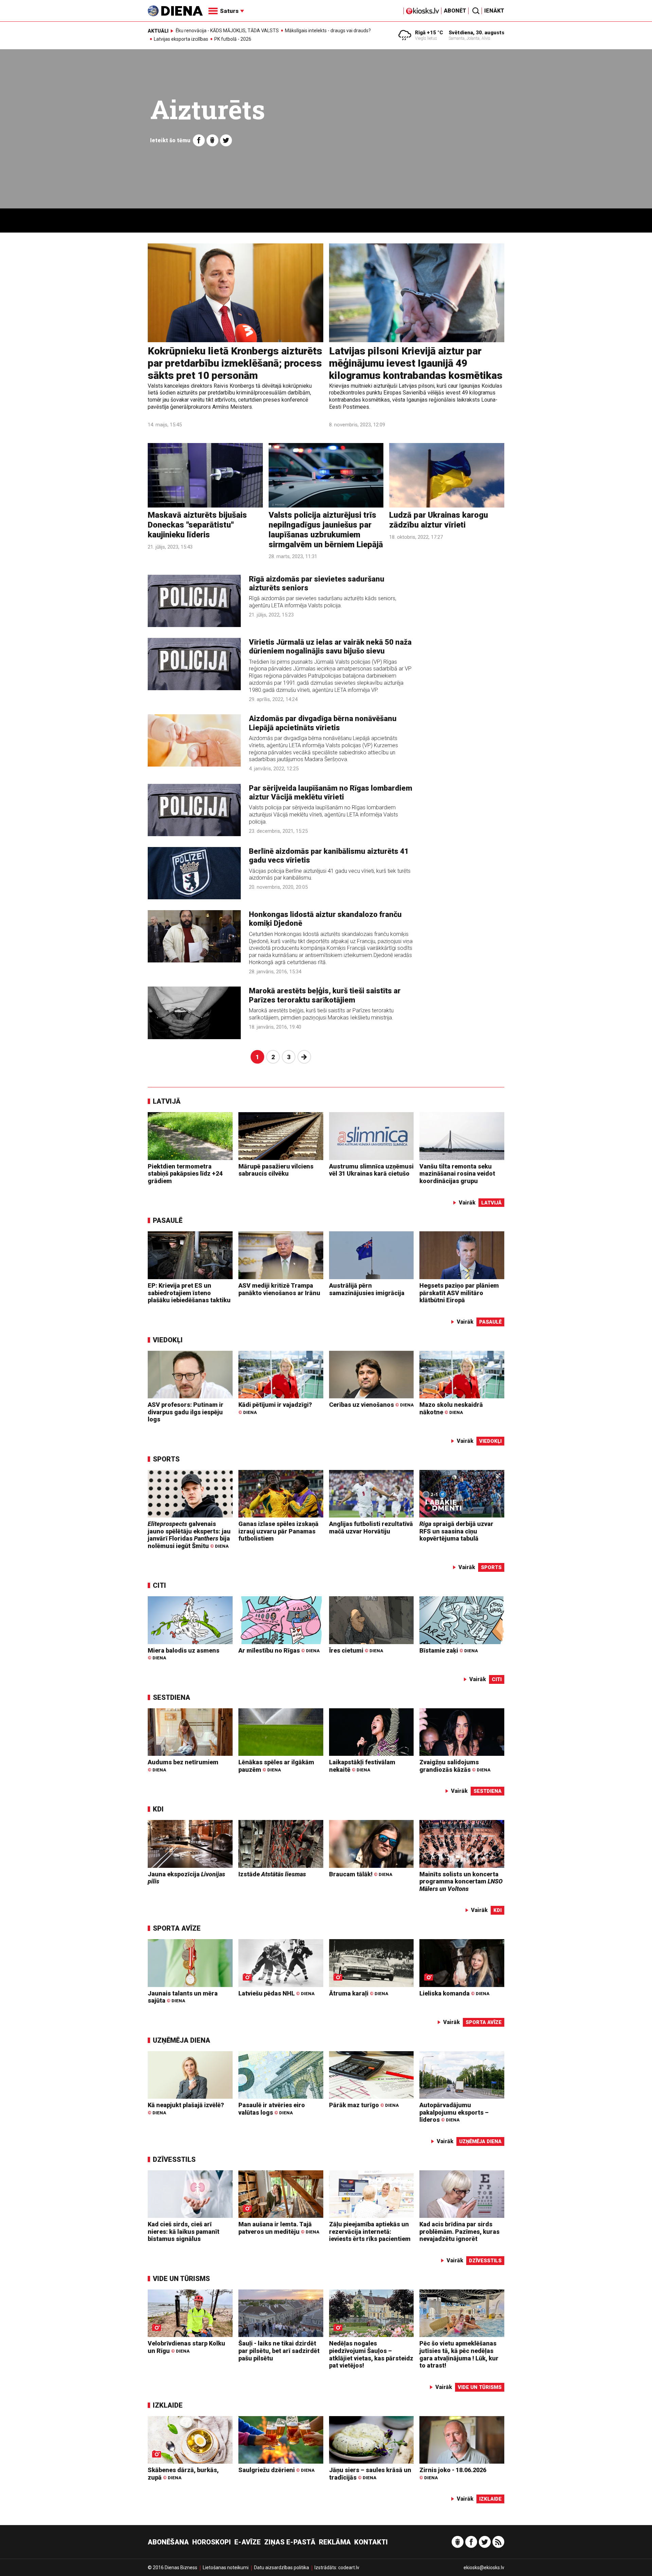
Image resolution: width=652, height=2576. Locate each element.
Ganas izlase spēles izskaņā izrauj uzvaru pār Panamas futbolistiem (278, 1531)
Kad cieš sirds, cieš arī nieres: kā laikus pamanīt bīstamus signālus (184, 2231)
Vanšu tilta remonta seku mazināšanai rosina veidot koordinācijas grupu (457, 1174)
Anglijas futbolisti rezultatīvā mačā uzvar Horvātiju (371, 1528)
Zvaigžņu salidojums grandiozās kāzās (455, 1766)
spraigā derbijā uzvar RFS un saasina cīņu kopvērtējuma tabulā (456, 1531)
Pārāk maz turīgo (364, 2105)
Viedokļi (168, 1340)
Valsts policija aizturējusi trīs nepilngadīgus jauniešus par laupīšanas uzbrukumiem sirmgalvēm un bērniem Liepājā (326, 530)
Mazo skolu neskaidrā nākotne (451, 1408)
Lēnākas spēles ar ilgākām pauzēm (276, 1766)
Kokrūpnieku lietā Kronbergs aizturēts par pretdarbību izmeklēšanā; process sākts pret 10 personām (235, 363)
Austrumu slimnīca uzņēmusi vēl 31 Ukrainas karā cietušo (371, 1170)
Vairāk (467, 1203)
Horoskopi (212, 2542)
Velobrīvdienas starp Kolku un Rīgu (186, 2347)
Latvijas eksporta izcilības (181, 39)
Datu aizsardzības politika (282, 2568)
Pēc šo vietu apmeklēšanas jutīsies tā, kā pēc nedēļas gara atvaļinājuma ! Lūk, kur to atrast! (459, 2354)
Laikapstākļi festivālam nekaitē (362, 1766)
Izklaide (168, 2405)
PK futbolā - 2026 (233, 39)
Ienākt (494, 11)
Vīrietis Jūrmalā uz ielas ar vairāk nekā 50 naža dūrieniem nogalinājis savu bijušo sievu (330, 647)
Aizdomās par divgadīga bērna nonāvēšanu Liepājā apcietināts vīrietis (323, 723)
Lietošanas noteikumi (226, 2568)
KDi (158, 1809)
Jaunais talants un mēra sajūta (183, 1997)
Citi (159, 1585)
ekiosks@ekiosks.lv (484, 2568)
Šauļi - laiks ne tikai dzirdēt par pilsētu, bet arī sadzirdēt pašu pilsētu (279, 2351)
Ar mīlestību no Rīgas (279, 1650)
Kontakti (371, 2542)
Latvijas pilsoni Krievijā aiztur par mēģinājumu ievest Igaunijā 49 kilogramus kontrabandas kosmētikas (416, 363)
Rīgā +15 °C (429, 33)
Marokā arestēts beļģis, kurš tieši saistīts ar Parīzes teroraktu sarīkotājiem (325, 995)
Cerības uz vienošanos (371, 1405)
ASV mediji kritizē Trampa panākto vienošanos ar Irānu (279, 1289)
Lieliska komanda (454, 1993)
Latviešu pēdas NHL (276, 1993)
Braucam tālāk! (361, 1874)
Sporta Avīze (177, 1928)
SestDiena (171, 1697)
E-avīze (248, 2542)
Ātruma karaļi (359, 1993)
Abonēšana (168, 2542)
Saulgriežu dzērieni (276, 2470)
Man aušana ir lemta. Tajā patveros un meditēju (279, 2228)
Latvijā (167, 1101)
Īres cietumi (356, 1650)
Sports (166, 1459)
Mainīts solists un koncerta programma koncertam (461, 1881)
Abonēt (455, 11)
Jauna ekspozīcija (186, 1878)
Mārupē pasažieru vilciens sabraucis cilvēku (276, 1170)
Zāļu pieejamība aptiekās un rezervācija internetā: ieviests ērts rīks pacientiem (370, 2231)
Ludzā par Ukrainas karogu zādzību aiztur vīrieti (439, 520)
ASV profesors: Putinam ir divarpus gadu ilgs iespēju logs (186, 1412)
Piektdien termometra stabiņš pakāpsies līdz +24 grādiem (185, 1174)
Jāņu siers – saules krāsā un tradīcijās (370, 2474)
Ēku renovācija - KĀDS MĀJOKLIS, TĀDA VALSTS (227, 31)
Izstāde (272, 1874)
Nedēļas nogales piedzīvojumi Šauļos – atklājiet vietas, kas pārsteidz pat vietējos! (371, 2354)
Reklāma (335, 2542)
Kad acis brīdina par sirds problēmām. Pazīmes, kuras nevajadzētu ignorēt (459, 2231)
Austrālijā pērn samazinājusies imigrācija (367, 1289)
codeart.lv (349, 2568)
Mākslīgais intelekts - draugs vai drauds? (328, 31)
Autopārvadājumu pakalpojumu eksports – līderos (454, 2112)
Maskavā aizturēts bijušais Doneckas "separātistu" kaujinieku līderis (197, 525)
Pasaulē (168, 1220)
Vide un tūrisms (181, 2279)
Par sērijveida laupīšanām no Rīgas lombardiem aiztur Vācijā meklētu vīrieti (331, 793)
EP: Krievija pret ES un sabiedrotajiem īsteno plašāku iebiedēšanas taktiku (189, 1293)
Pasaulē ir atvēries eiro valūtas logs (272, 2109)
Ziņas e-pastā (290, 2542)
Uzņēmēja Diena (182, 2040)
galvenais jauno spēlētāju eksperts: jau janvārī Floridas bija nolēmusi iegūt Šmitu (189, 1535)
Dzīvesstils (174, 2159)
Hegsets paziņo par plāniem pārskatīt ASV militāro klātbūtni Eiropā (459, 1293)
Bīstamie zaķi (449, 1650)
